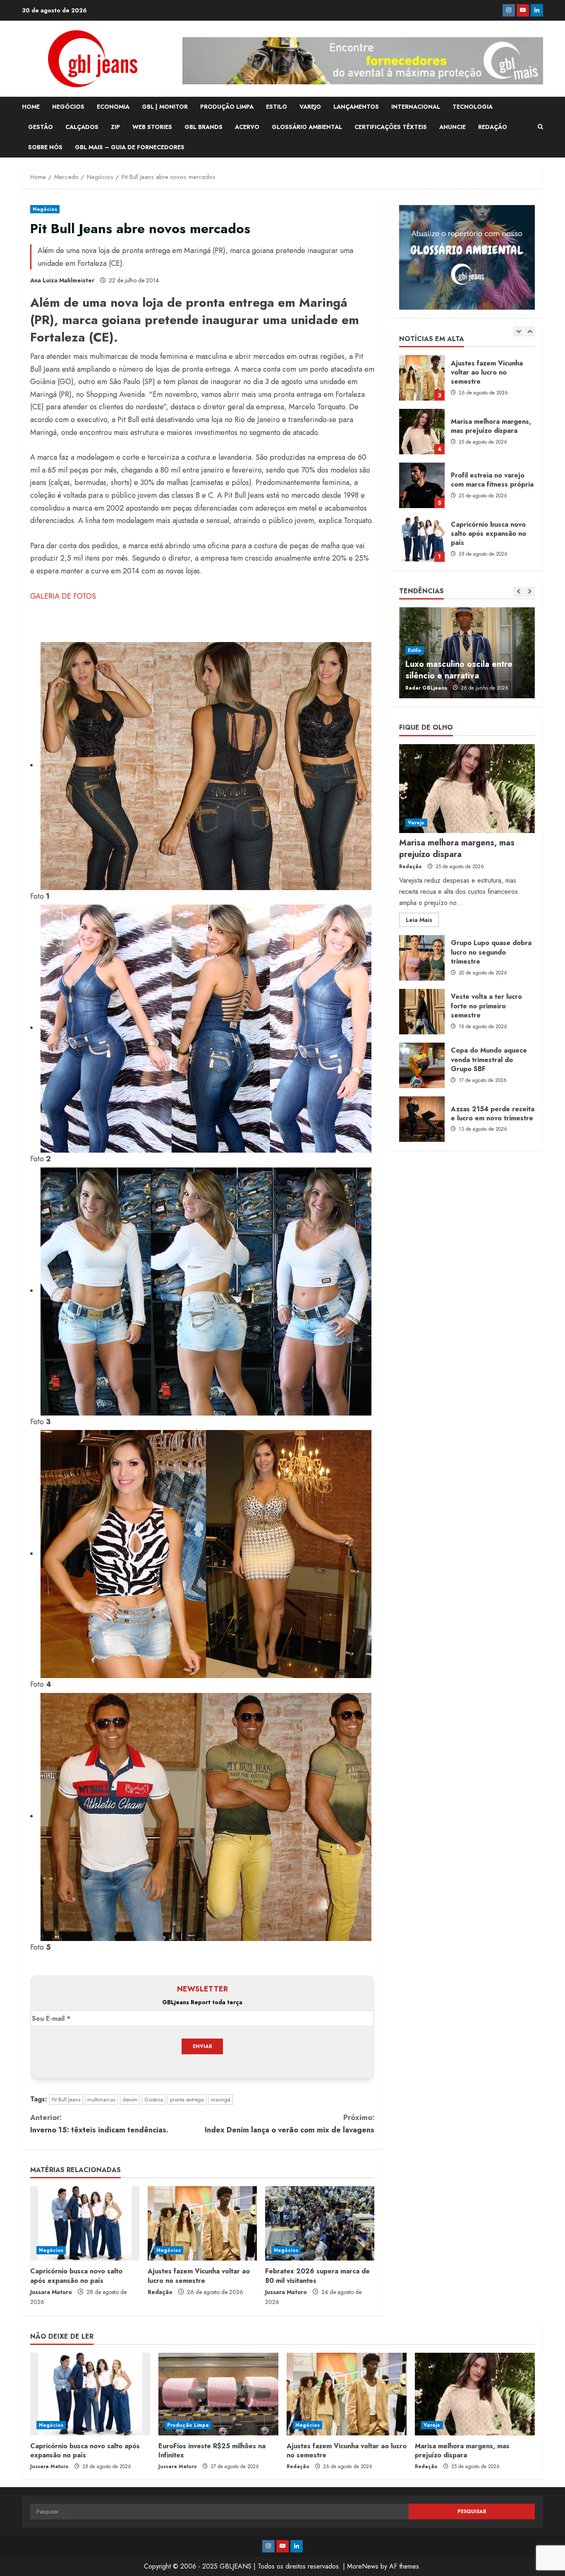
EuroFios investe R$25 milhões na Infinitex (422, 485)
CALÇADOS (82, 127)
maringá (221, 2100)
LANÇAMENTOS (356, 107)
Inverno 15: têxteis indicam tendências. (99, 2124)
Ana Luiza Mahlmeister (62, 280)
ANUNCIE (452, 127)
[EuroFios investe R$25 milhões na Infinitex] (218, 2394)
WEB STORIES (152, 127)
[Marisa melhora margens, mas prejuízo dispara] (467, 789)
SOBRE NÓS (45, 147)
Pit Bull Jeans (66, 2100)
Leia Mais (422, 921)
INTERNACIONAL (416, 107)
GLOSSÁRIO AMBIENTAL (307, 127)
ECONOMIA (113, 107)
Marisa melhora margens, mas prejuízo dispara (457, 849)
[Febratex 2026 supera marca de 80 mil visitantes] (320, 2223)
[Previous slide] (518, 331)
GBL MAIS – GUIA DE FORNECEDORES (130, 147)
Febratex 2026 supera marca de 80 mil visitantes (317, 2276)
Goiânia (154, 2100)
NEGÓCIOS (68, 107)
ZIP (115, 127)
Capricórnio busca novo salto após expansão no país (76, 2276)
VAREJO (310, 107)
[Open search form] (540, 127)
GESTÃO (41, 127)
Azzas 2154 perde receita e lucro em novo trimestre (422, 1119)
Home (31, 107)
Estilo (415, 650)
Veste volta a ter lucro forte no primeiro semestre (422, 1012)
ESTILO (277, 107)
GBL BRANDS (203, 127)
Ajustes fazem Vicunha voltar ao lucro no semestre (199, 2276)
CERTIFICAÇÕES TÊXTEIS (391, 127)
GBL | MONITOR (165, 107)
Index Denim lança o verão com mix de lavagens (290, 2124)
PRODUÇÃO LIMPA (227, 107)
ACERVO (247, 127)
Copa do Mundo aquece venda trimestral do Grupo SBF (422, 1065)
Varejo (416, 823)
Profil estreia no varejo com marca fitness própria (422, 378)
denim (130, 2100)
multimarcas (101, 2100)
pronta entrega (187, 2100)
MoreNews (363, 2566)
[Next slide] (530, 331)
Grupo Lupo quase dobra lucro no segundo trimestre (422, 958)
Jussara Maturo (51, 2292)
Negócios (45, 209)
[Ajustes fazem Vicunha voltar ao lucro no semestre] (202, 2223)
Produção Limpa (188, 2425)
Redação (160, 2292)
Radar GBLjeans (426, 688)
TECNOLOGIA (473, 107)
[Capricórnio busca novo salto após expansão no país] (85, 2223)
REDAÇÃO (493, 127)
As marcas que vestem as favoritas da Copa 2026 (455, 670)
